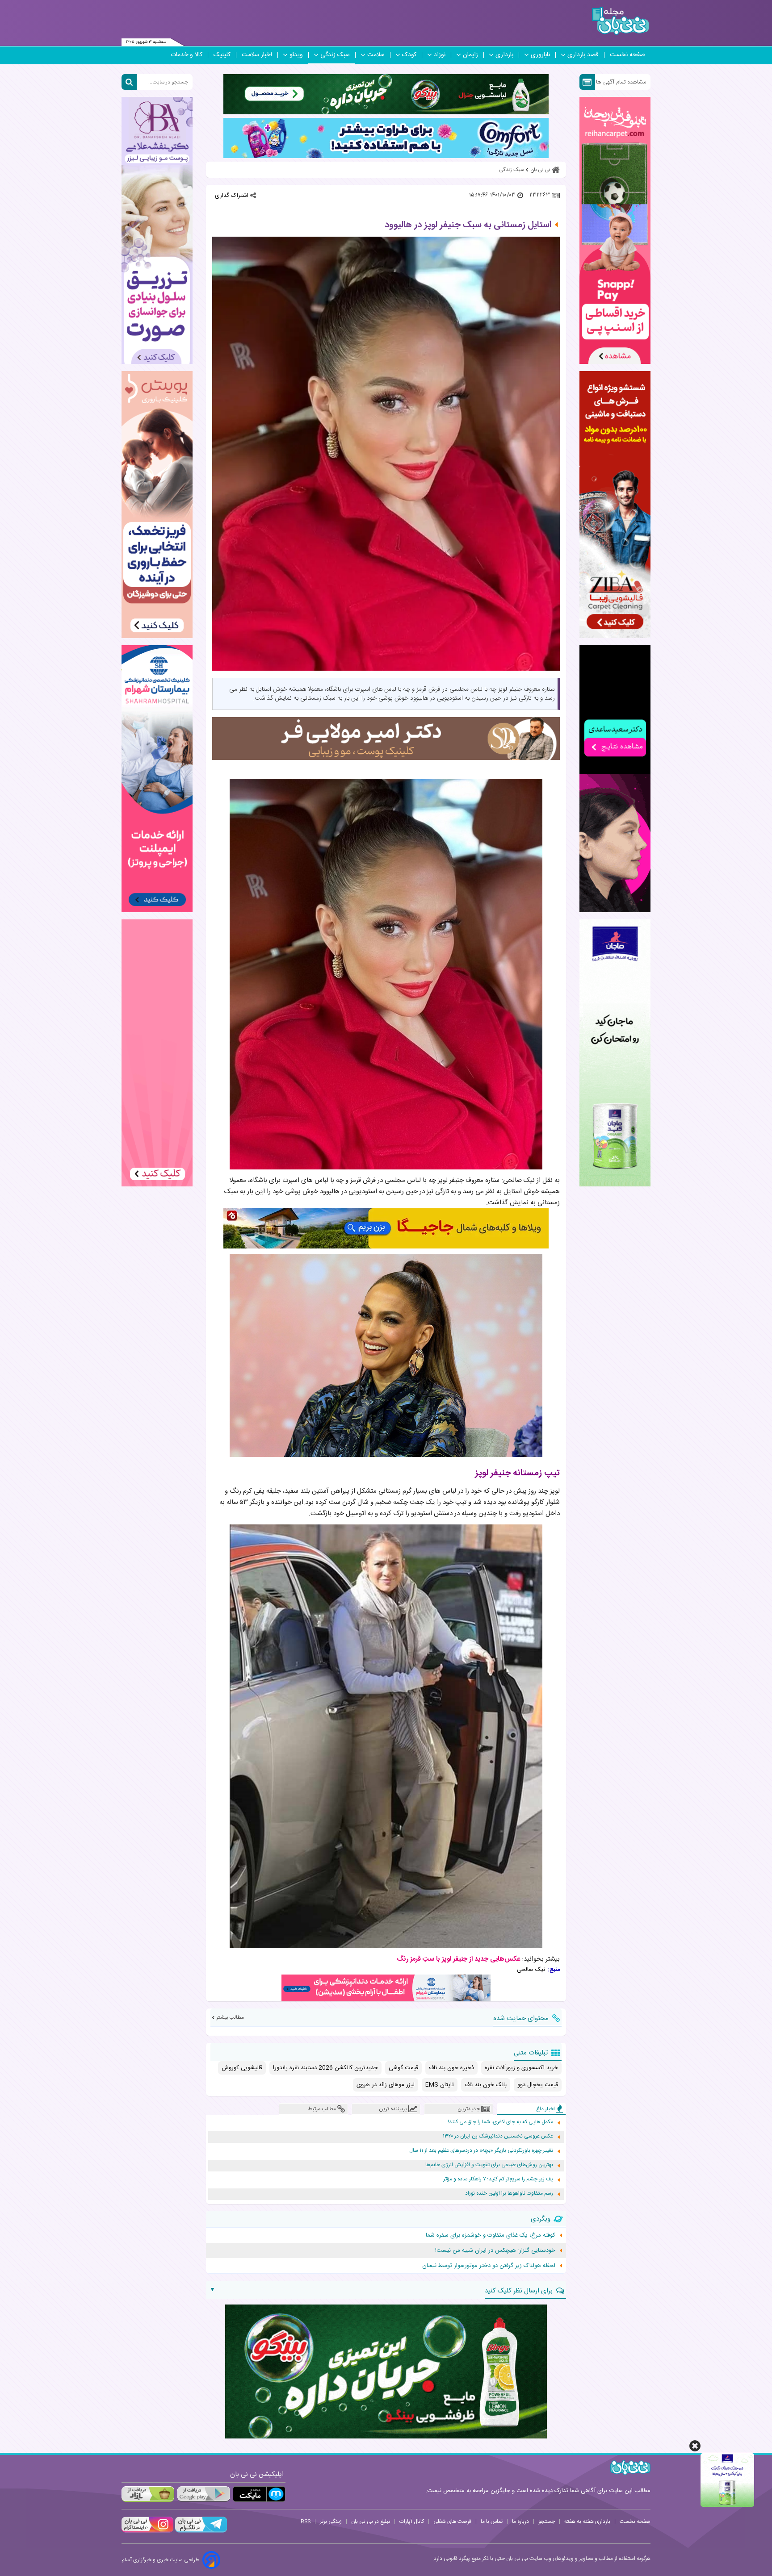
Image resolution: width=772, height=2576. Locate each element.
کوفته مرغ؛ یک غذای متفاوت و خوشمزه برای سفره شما (491, 2235)
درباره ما (520, 2522)
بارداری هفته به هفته (587, 2522)
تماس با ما (492, 2522)
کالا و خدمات (187, 55)
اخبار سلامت (257, 55)
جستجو (547, 2522)
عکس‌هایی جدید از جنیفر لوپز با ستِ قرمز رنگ (458, 1959)
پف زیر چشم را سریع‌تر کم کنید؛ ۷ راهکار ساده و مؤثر (498, 2179)
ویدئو (296, 55)
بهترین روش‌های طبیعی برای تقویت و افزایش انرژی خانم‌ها (489, 2165)
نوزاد (440, 55)
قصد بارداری (583, 55)
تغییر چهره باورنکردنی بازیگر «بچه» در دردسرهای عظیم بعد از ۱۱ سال (481, 2151)
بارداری (504, 55)
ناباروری (540, 55)
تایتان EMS (440, 2085)
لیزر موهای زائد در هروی (386, 2085)
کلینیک (222, 55)
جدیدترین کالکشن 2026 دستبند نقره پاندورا (325, 2068)
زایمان (470, 55)
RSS (306, 2522)
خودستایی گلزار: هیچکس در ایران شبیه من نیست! (495, 2250)
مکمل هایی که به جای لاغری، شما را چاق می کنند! (500, 2122)
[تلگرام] (200, 2531)
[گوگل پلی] (203, 2494)
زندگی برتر (331, 2522)
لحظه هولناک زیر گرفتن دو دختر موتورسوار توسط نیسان (489, 2266)
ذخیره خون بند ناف (451, 2068)
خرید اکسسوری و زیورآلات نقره (521, 2068)
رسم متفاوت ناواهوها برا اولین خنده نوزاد (509, 2194)
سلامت (376, 55)
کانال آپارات (412, 2522)
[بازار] (148, 2494)
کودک (409, 55)
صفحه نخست (627, 55)
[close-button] (695, 2446)
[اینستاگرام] (147, 2531)
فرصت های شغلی (452, 2522)
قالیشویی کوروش (242, 2068)
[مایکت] (259, 2494)
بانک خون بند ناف (486, 2085)
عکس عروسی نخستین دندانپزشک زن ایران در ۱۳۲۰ (498, 2136)
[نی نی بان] (620, 21)
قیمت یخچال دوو (538, 2085)
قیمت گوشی (403, 2068)
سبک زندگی (335, 55)
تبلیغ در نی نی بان (371, 2522)
